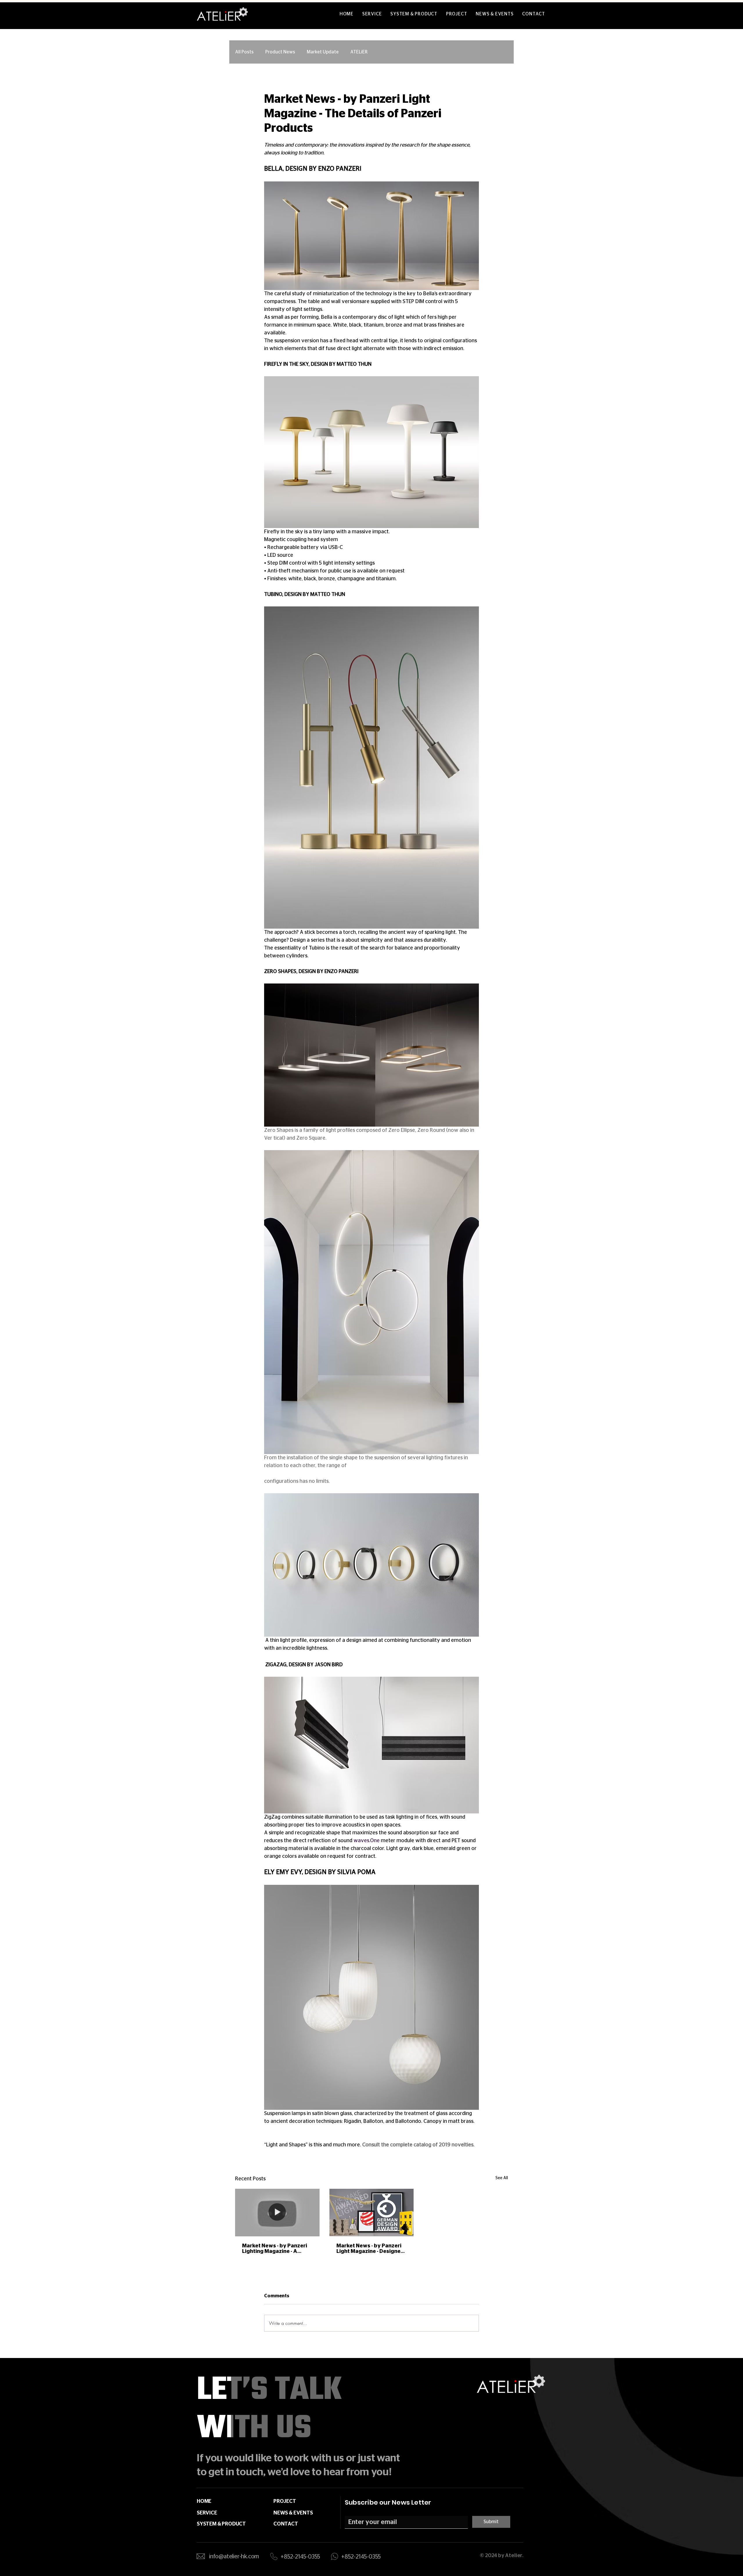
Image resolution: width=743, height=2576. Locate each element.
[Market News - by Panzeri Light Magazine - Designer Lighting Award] (372, 2213)
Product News (280, 52)
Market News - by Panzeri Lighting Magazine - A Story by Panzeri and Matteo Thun (275, 2249)
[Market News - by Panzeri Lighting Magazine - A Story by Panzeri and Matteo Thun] (277, 2212)
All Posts (244, 52)
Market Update (323, 52)
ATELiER (359, 52)
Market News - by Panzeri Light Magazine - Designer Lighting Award (370, 2249)
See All (502, 2178)
